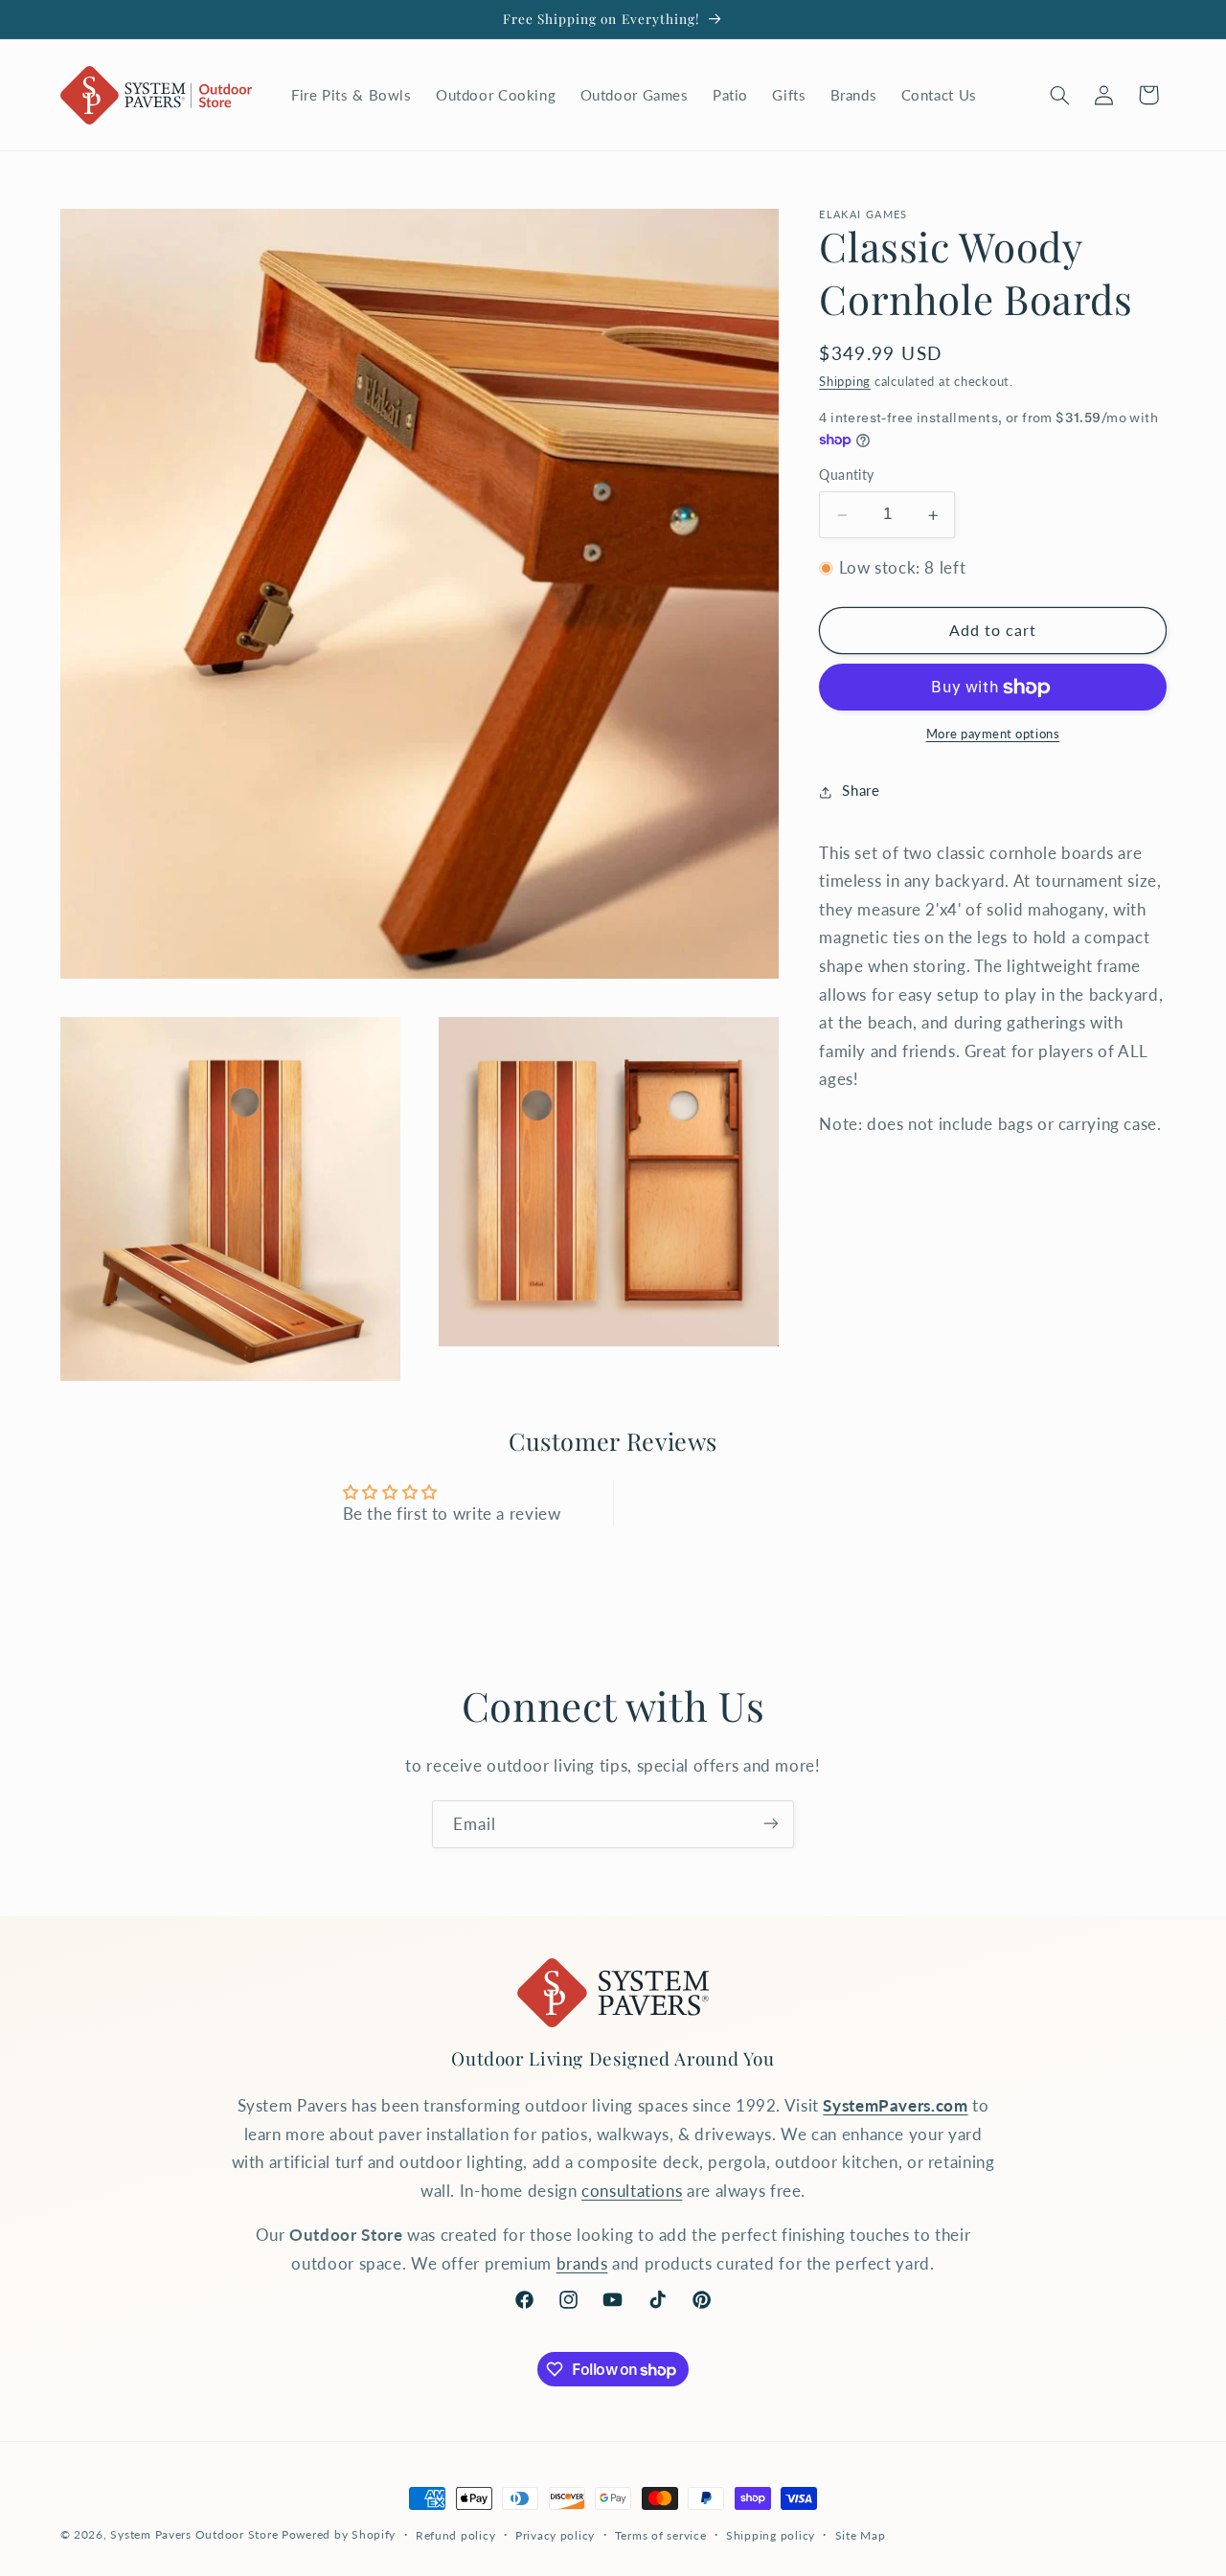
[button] (1059, 95)
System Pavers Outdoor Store (194, 2534)
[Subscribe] (771, 1824)
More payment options (993, 735)
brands (582, 2263)
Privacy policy (555, 2535)
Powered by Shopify (339, 2534)
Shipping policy (771, 2535)
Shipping (845, 383)
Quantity (846, 476)
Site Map (861, 2535)
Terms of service (661, 2535)
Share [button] (861, 791)
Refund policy (456, 2535)
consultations (632, 2191)
